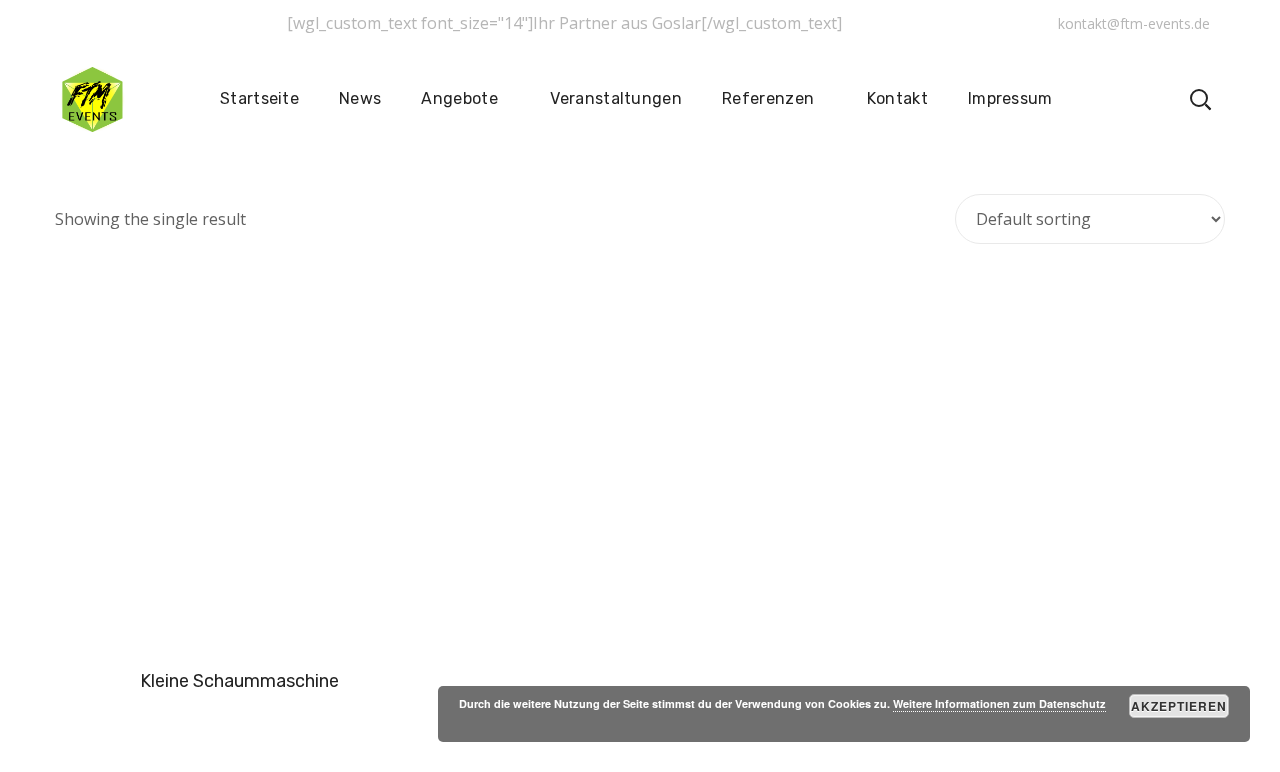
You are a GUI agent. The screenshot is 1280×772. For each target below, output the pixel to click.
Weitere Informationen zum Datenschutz (999, 703)
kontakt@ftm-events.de (1134, 23)
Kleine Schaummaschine (239, 681)
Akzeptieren (1179, 706)
